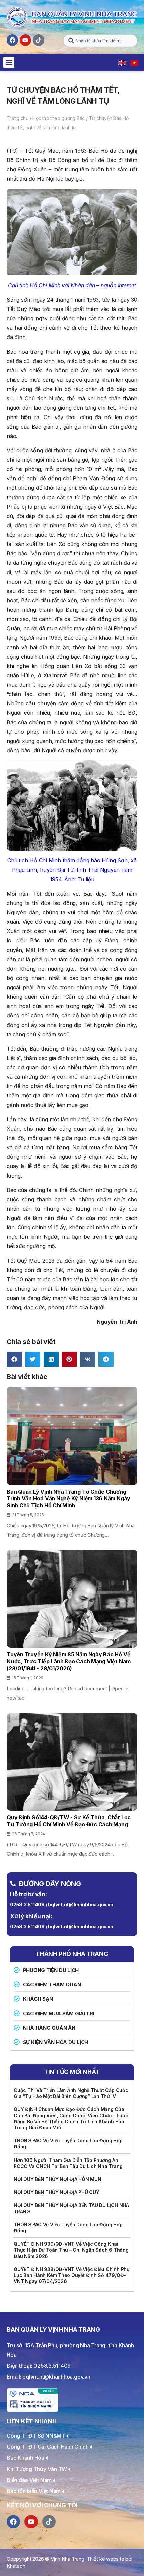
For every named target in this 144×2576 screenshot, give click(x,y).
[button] (9, 62)
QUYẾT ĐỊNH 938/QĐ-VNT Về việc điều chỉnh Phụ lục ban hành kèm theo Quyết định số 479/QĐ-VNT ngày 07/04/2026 (72, 2275)
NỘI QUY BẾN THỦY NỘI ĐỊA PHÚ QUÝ (57, 2192)
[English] (123, 62)
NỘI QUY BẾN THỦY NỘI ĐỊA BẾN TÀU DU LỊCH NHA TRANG (71, 2208)
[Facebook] (12, 40)
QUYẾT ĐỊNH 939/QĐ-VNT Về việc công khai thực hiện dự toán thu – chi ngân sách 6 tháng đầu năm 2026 (71, 2250)
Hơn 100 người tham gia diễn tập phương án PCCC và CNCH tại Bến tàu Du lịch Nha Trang (68, 2163)
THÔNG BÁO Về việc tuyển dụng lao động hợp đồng (68, 2144)
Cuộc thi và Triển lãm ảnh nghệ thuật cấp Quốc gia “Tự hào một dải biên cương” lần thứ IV (71, 2093)
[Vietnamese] (135, 62)
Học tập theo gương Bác (59, 118)
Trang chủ (18, 118)
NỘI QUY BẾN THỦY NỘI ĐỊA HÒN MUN (58, 2179)
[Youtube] (25, 40)
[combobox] (100, 41)
